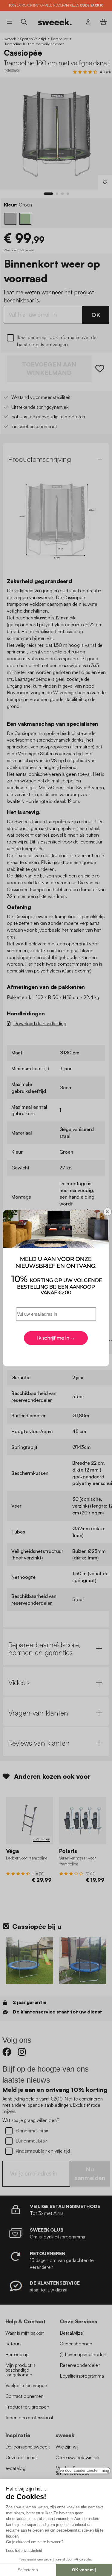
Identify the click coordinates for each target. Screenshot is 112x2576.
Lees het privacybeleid (24, 2551)
